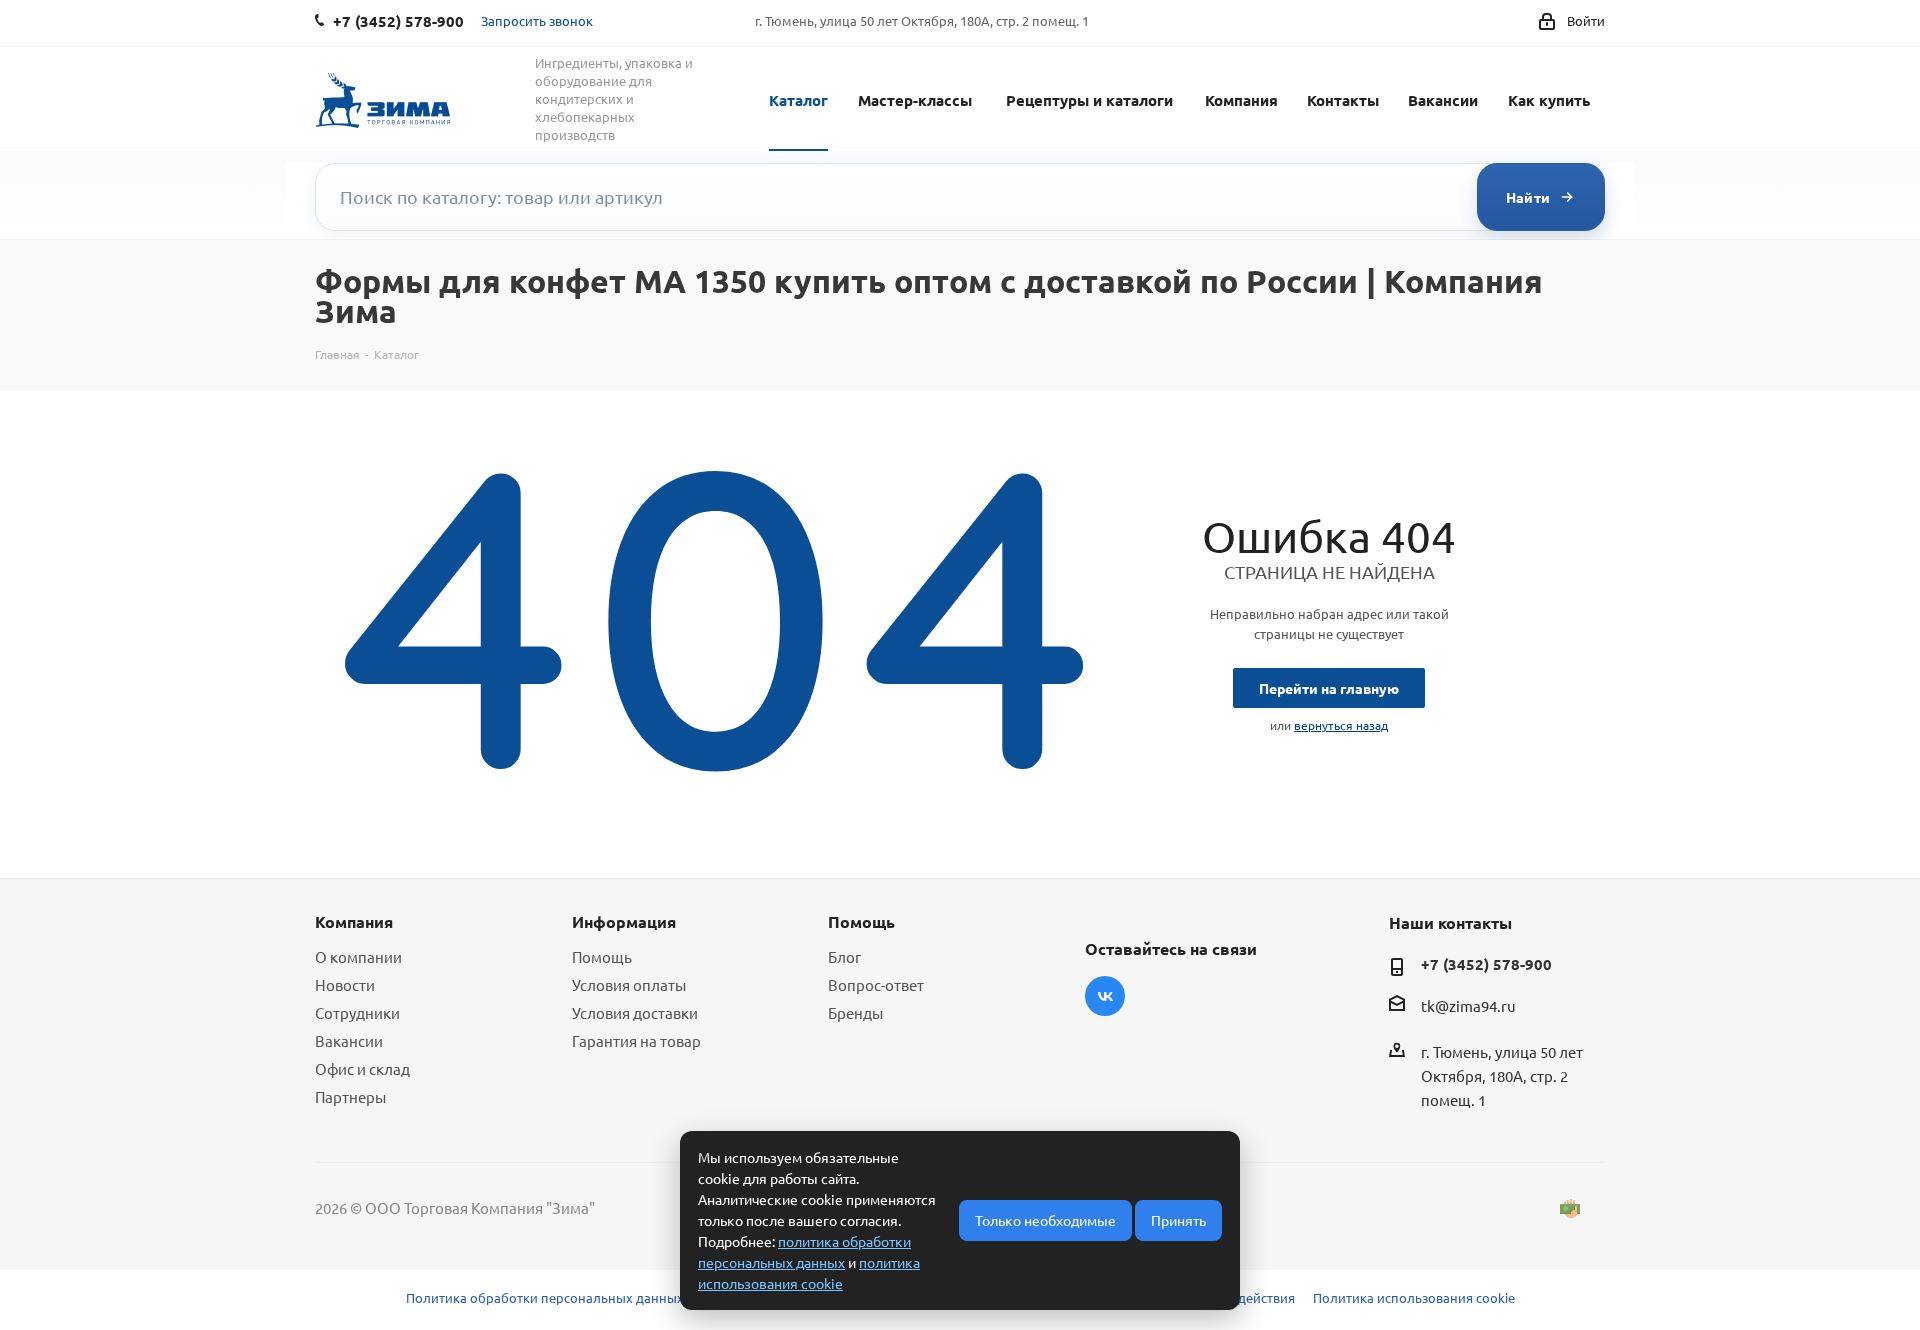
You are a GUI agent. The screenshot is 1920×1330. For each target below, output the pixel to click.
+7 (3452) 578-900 (1486, 964)
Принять (1178, 1220)
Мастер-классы (915, 100)
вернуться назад (1341, 725)
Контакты (1343, 100)
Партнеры (350, 1096)
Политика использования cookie (1414, 1297)
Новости (345, 984)
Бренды (855, 1012)
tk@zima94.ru (1468, 1005)
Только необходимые (1045, 1220)
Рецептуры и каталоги (1089, 100)
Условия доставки (635, 1012)
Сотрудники (357, 1012)
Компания (1241, 100)
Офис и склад (362, 1068)
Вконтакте (1105, 996)
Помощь (602, 956)
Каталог (798, 100)
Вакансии (1443, 100)
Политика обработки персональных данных (545, 1297)
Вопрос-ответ (876, 984)
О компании (358, 956)
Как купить (1549, 100)
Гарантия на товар (636, 1040)
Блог (844, 956)
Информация (624, 921)
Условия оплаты (629, 984)
